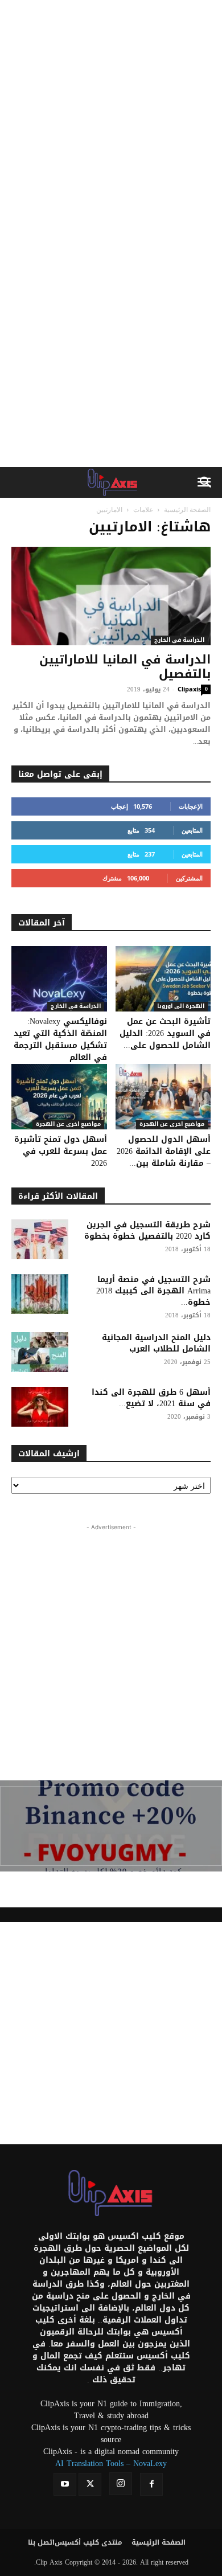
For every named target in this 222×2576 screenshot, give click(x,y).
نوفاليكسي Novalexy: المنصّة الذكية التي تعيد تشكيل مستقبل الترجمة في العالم (60, 1039)
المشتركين (189, 878)
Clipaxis (189, 689)
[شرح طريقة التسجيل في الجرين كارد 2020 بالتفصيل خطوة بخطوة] (40, 1239)
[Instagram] (121, 2484)
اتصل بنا (41, 2542)
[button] (206, 482)
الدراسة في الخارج (179, 640)
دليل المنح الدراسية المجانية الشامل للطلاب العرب (156, 1343)
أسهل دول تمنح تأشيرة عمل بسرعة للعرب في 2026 (61, 1151)
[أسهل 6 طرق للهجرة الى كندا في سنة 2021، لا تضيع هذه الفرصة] (40, 1407)
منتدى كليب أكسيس (89, 2542)
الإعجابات (191, 806)
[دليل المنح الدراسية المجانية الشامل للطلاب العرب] (40, 1352)
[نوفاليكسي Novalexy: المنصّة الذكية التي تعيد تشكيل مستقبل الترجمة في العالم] (59, 979)
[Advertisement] (111, 117)
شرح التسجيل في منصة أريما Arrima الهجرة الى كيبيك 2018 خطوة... (153, 1291)
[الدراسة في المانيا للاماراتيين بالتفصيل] (111, 596)
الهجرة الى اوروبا (181, 1007)
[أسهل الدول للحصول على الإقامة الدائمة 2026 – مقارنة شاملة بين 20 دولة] (163, 1097)
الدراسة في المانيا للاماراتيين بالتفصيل (125, 667)
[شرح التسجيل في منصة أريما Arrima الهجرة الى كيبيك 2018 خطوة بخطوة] (40, 1294)
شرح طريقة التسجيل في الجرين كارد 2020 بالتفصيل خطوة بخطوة (147, 1230)
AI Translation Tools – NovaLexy (111, 2464)
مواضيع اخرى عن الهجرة (68, 1125)
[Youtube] (65, 2484)
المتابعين (192, 830)
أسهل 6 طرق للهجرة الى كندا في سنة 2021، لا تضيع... (151, 1398)
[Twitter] (90, 2484)
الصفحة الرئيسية (187, 509)
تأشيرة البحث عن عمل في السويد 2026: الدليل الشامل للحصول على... (165, 1033)
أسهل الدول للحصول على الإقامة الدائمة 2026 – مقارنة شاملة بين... (164, 1151)
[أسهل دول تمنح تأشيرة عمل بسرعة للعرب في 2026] (59, 1097)
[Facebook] (151, 2484)
